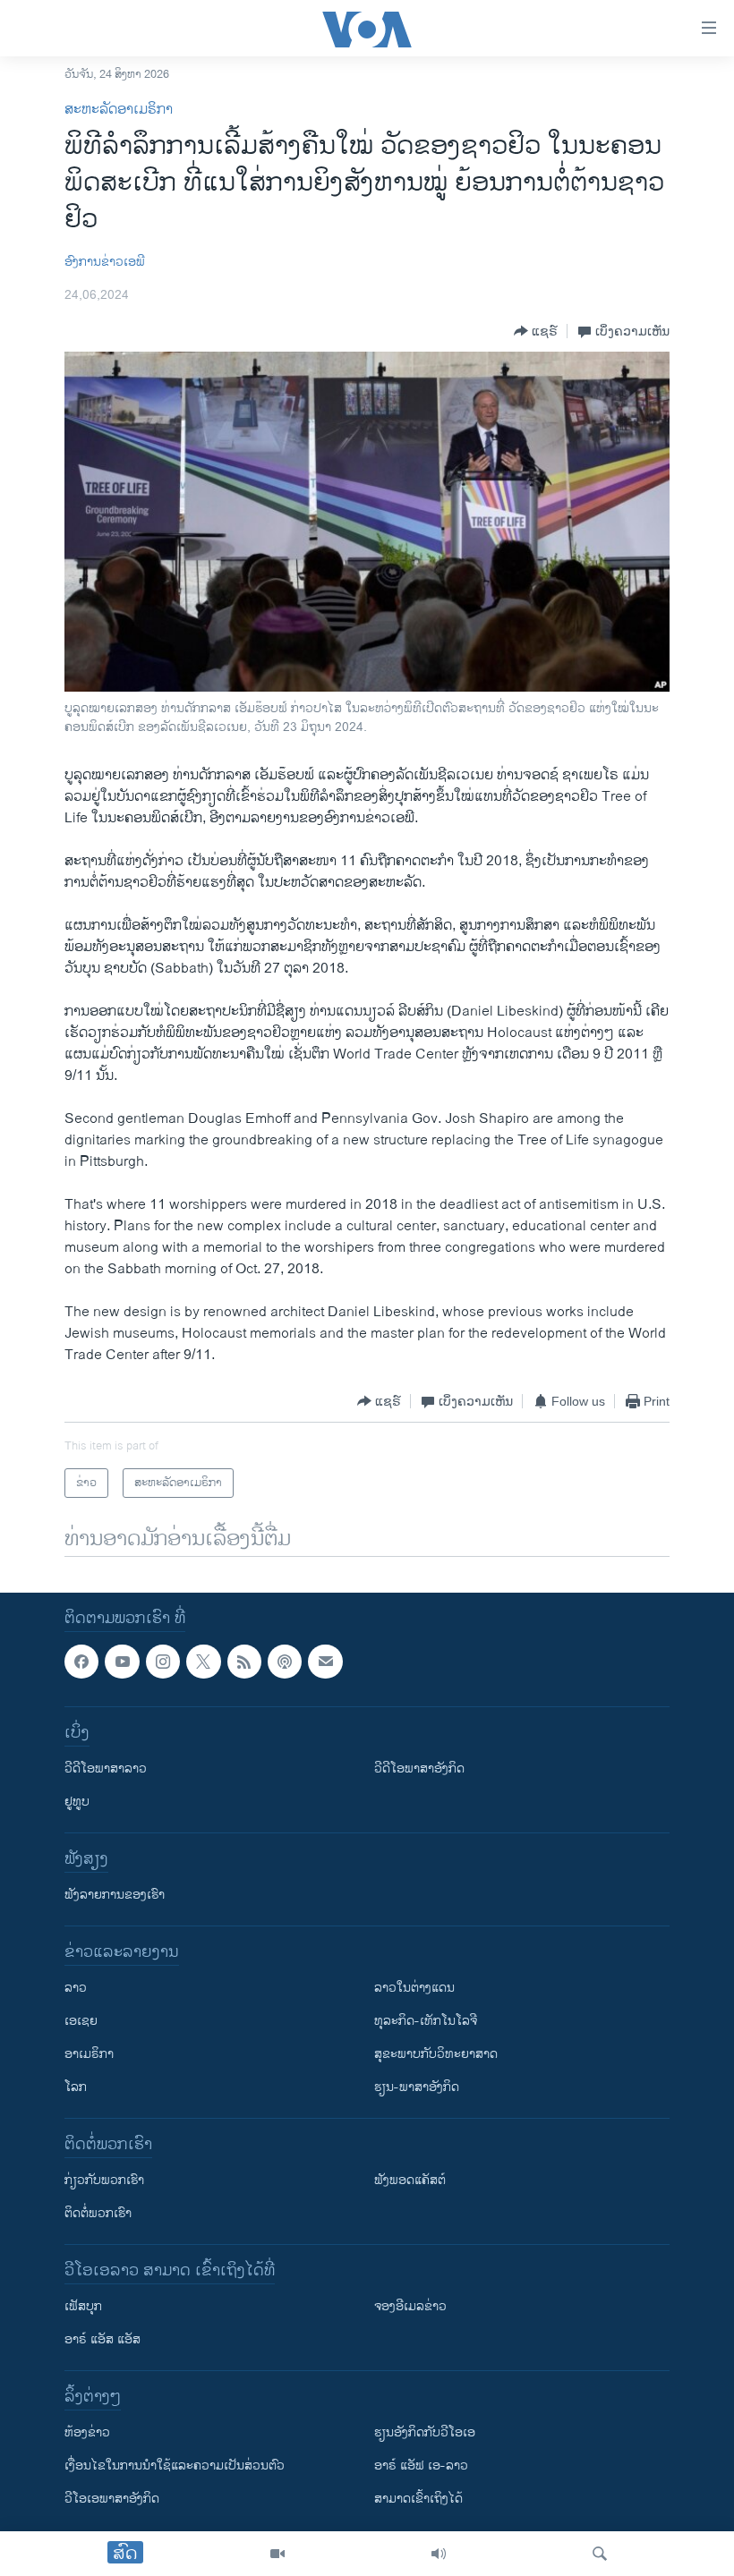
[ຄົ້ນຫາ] (600, 2554)
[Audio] (439, 2554)
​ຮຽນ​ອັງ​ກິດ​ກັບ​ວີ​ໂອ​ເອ (425, 2433)
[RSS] (244, 1662)
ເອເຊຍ (81, 2022)
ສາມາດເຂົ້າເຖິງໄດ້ (418, 2499)
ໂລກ (76, 2088)
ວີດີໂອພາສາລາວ (106, 1769)
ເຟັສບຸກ (83, 2307)
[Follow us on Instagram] (163, 1662)
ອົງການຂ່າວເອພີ (105, 262)
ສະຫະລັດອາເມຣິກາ (119, 110)
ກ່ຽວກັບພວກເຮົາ (104, 2181)
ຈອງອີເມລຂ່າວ (410, 2307)
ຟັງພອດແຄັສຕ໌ (410, 2181)
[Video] (277, 2554)
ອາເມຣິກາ (89, 2055)
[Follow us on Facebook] (81, 1662)
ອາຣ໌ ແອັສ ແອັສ (102, 2340)
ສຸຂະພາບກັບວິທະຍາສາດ (436, 2055)
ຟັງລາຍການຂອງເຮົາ (115, 1896)
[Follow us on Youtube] (122, 1662)
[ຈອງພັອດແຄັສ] (325, 1662)
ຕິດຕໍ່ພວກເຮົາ (98, 2214)
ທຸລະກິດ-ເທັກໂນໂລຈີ (426, 2022)
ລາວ (76, 1989)
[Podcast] (285, 1662)
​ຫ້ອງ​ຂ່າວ (87, 2433)
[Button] (536, 331)
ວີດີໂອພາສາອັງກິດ (419, 1769)
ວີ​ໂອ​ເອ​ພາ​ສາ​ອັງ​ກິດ (112, 2499)
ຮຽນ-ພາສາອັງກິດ (417, 2088)
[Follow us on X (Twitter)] (203, 1662)
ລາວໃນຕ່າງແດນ (414, 1989)
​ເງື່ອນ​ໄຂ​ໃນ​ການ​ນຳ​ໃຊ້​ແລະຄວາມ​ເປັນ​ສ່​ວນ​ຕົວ (175, 2466)
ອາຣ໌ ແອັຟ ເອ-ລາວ (421, 2466)
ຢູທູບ (77, 1802)
